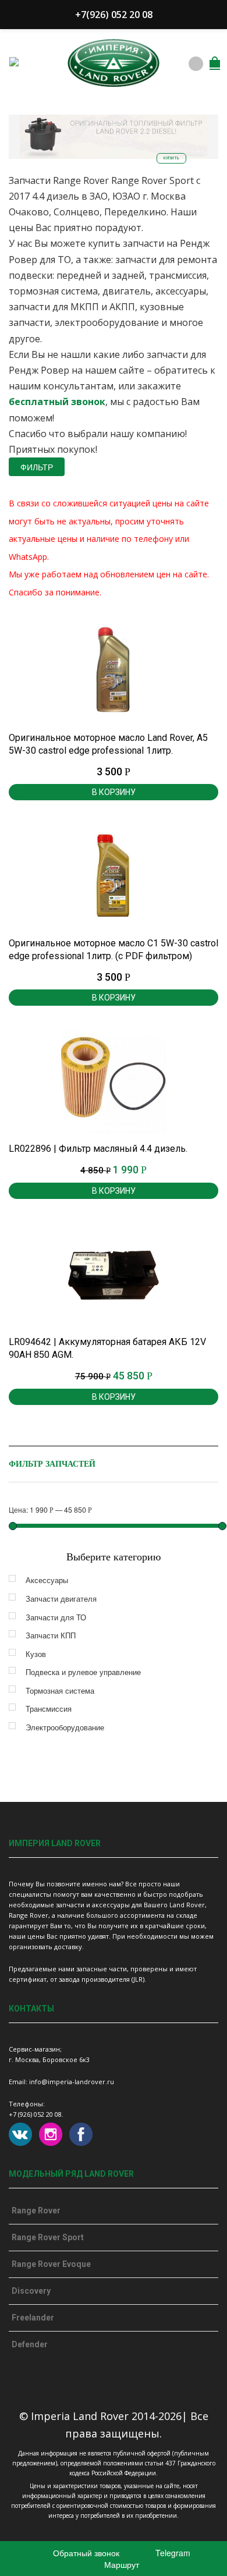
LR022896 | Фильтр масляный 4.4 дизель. (98, 1149)
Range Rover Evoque (51, 2264)
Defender (30, 2344)
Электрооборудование (65, 1727)
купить (171, 158)
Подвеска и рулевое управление (83, 1672)
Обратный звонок (85, 2553)
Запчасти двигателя (61, 1599)
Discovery (31, 2291)
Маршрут (120, 2564)
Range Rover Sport (48, 2237)
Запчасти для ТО (56, 1617)
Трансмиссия (49, 1709)
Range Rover (36, 2210)
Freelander (33, 2318)
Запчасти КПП (51, 1635)
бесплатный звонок (57, 402)
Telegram (172, 2553)
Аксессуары (47, 1580)
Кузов (36, 1654)
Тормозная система (60, 1690)
